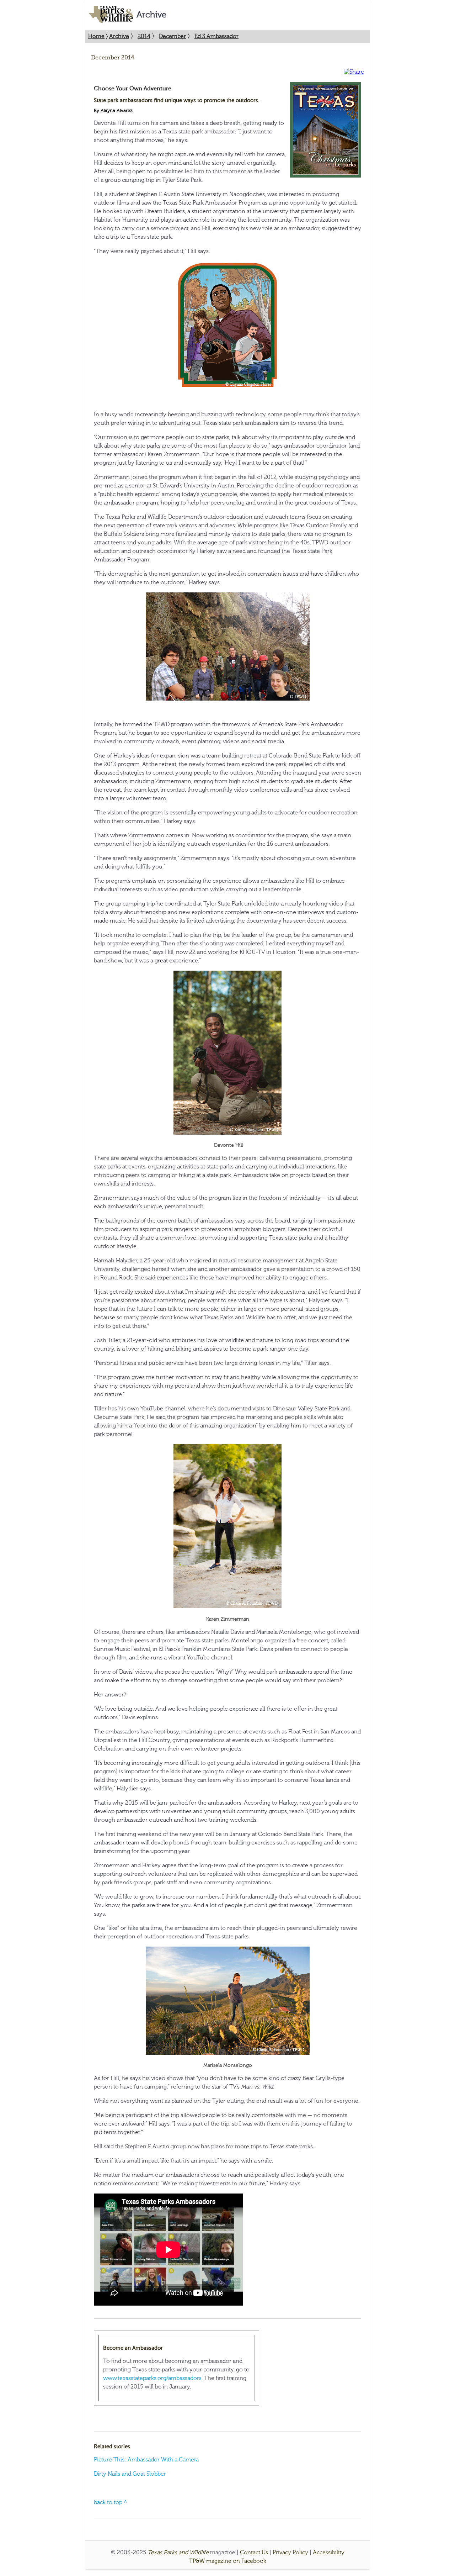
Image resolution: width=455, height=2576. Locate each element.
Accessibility (329, 2553)
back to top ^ (111, 2502)
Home (96, 36)
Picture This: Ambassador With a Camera (146, 2460)
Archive (119, 36)
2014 (144, 36)
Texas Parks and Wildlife (178, 2553)
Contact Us (254, 2553)
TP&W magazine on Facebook (228, 2561)
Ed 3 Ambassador (216, 36)
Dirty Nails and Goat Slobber (130, 2474)
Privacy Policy (290, 2553)
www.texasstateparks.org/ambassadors (152, 2378)
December (172, 36)
